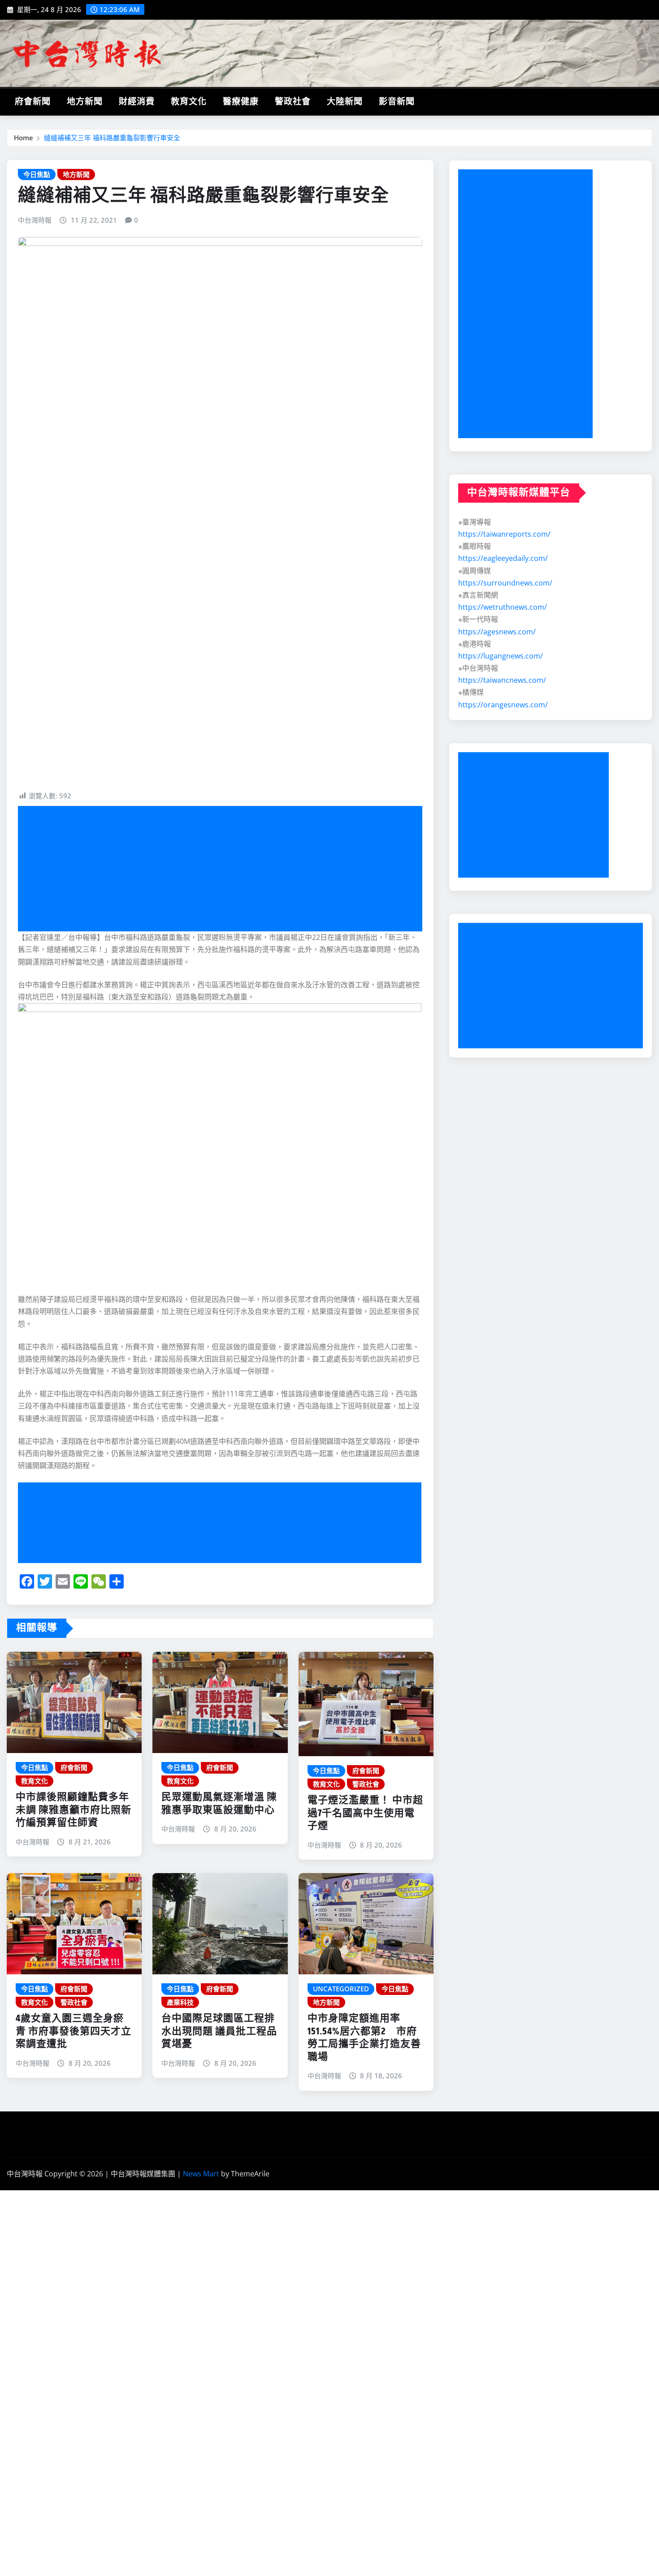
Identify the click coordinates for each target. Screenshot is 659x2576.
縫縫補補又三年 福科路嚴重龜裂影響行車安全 (112, 138)
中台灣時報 (35, 220)
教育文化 (189, 102)
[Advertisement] (224, 869)
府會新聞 (33, 102)
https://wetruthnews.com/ (503, 607)
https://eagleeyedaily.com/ (503, 558)
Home (24, 138)
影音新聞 (397, 102)
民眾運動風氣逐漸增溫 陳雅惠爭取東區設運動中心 (219, 1804)
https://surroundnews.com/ (505, 583)
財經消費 (137, 102)
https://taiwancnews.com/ (502, 680)
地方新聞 (85, 102)
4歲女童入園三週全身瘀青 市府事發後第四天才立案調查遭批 (74, 2031)
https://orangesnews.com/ (503, 705)
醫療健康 (241, 102)
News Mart (201, 2174)
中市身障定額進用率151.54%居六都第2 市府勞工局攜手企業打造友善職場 (364, 2038)
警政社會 (293, 102)
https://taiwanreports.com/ (504, 534)
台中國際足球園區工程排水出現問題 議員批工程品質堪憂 (219, 2031)
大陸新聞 (345, 102)
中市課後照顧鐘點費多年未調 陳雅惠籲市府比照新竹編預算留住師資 (74, 1810)
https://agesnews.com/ (497, 632)
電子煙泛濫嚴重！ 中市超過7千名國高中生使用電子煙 (365, 1813)
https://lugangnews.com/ (501, 656)
